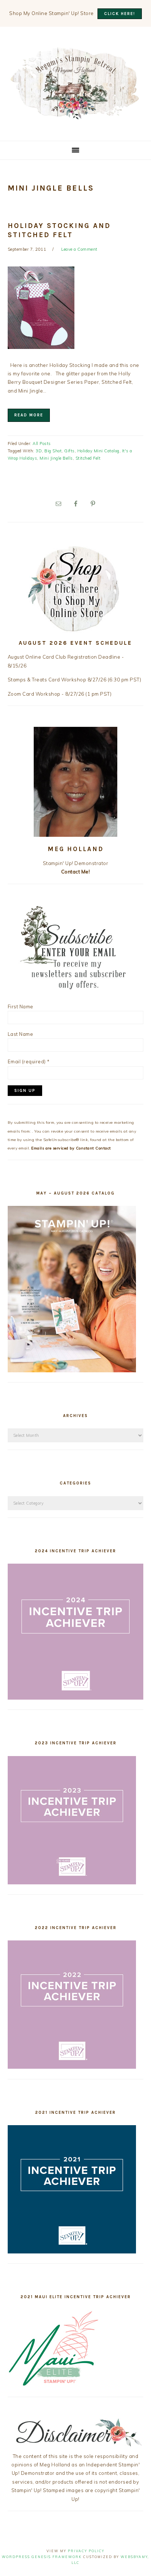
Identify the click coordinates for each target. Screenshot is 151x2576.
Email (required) (29, 1061)
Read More (29, 415)
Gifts (69, 451)
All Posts (42, 444)
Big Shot (53, 451)
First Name (21, 1007)
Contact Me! (76, 872)
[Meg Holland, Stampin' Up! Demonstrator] (75, 115)
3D (39, 451)
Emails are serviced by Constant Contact (71, 1148)
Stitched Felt (88, 458)
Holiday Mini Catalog (98, 451)
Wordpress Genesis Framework (42, 2557)
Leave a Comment (79, 249)
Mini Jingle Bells (56, 458)
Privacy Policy (86, 2551)
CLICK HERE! (120, 14)
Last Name (21, 1034)
